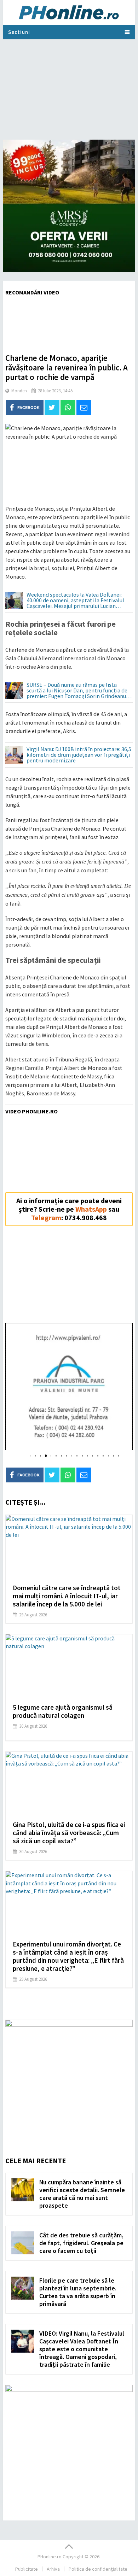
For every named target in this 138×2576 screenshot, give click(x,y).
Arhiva (53, 2569)
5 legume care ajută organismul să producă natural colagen (63, 1711)
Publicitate (27, 2569)
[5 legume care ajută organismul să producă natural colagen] (69, 1666)
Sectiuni (19, 32)
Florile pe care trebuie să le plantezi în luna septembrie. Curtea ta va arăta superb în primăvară (78, 2292)
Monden (19, 391)
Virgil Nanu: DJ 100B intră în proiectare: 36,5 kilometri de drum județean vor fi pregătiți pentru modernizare (79, 755)
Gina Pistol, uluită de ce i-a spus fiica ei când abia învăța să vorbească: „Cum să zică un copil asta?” (69, 1833)
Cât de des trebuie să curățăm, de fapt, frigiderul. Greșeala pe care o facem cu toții (81, 2243)
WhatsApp (91, 1209)
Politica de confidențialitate (98, 2569)
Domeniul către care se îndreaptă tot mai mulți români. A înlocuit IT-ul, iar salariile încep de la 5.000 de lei (67, 1596)
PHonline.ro (50, 2557)
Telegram (46, 1217)
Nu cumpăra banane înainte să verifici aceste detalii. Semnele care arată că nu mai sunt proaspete (82, 2194)
